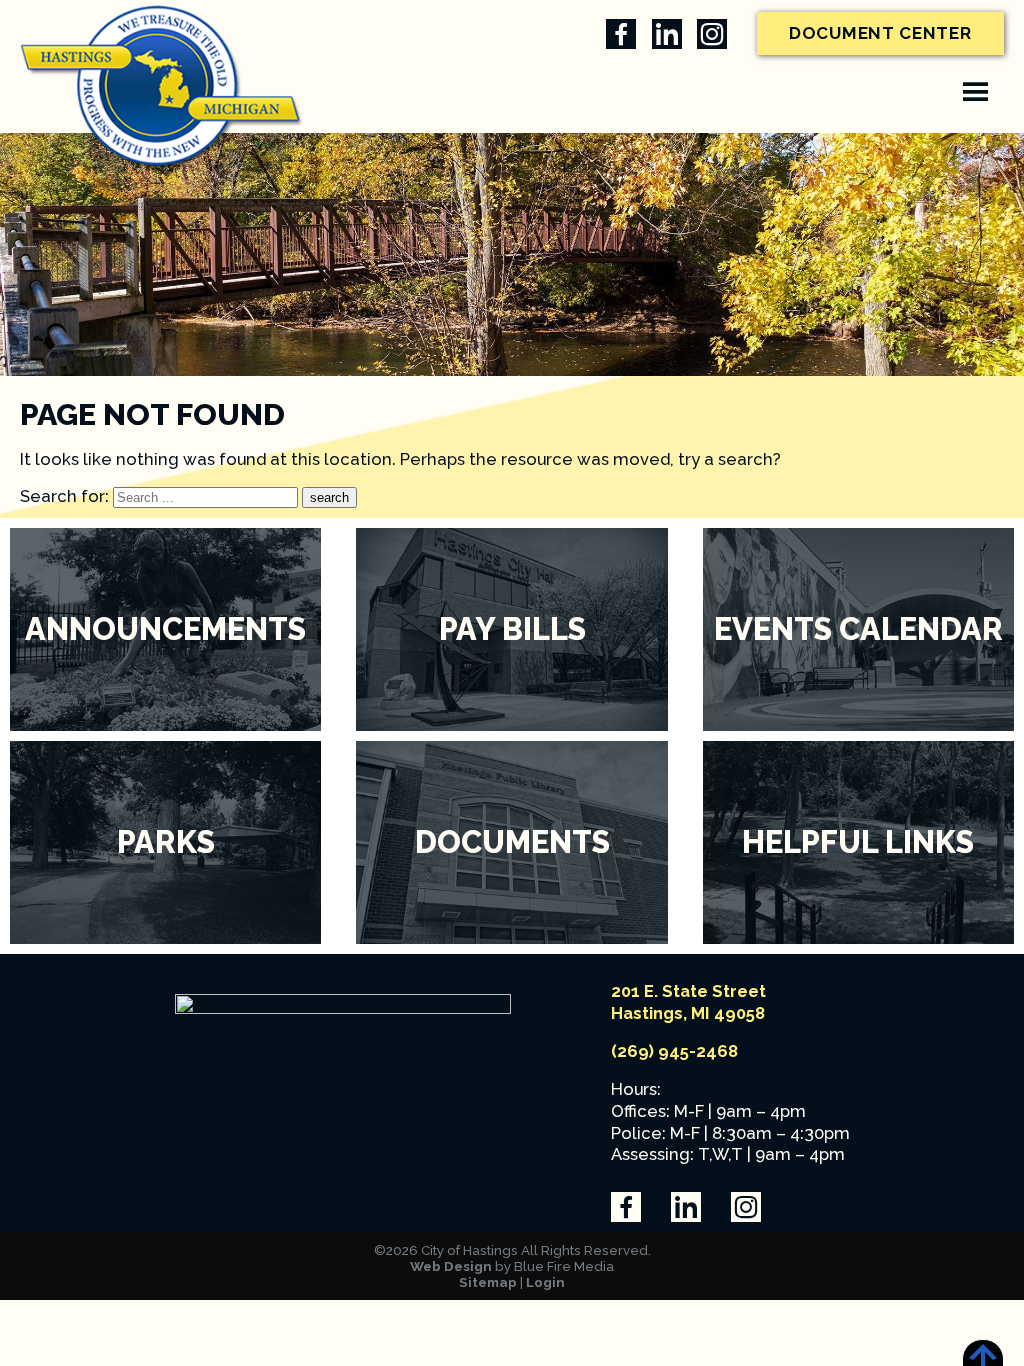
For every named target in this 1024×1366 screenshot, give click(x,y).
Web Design (451, 1266)
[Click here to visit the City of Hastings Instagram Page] (712, 34)
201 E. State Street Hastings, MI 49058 (688, 1002)
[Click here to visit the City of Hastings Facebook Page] (621, 34)
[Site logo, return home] (343, 1008)
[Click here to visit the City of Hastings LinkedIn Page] (667, 34)
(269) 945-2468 (674, 1051)
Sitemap (488, 1282)
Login (545, 1282)
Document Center (880, 33)
